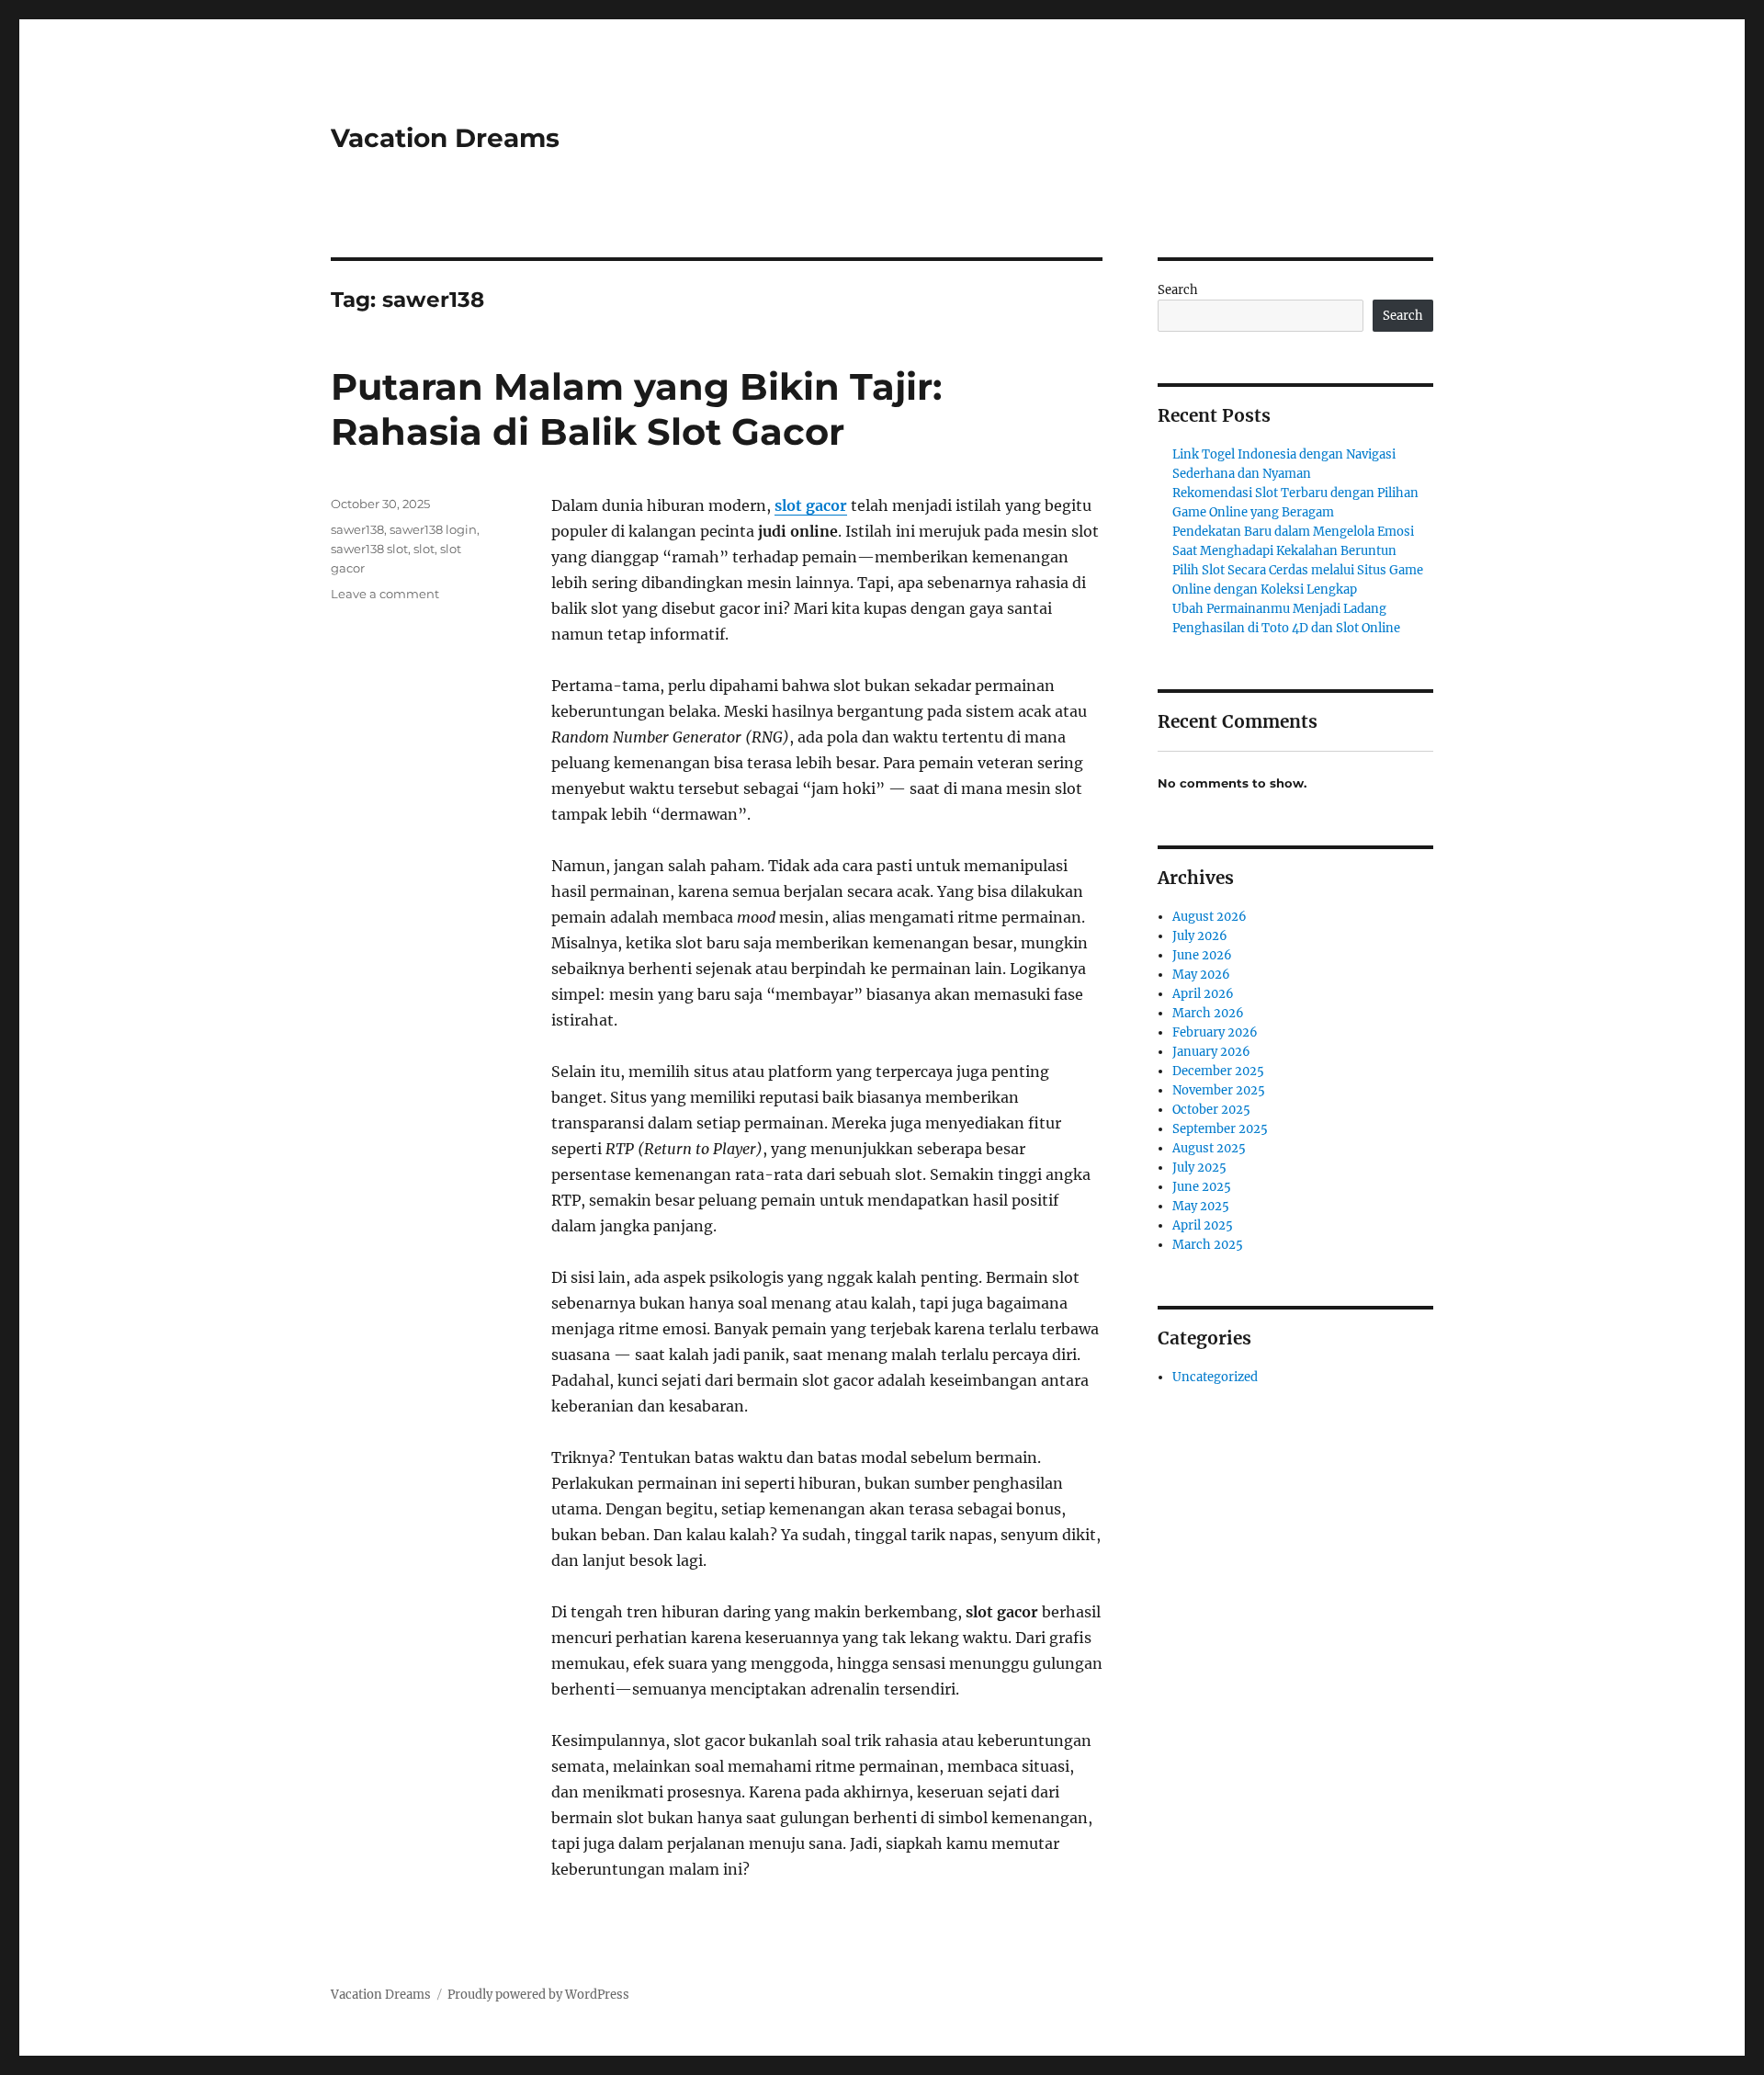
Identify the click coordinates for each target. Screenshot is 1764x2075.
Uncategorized (1215, 1377)
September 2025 (1220, 1129)
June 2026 (1202, 955)
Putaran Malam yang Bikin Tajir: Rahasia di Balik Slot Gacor (636, 409)
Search (1178, 290)
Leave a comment (385, 594)
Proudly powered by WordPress (538, 1995)
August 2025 (1209, 1148)
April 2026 (1203, 994)
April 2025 (1203, 1225)
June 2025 (1202, 1187)
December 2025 (1218, 1071)
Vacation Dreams (445, 138)
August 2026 (1210, 917)
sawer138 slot (369, 549)
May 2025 (1201, 1206)
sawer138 (357, 529)
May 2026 (1201, 975)
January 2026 (1211, 1052)
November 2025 (1219, 1090)
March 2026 (1208, 1013)
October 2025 (1211, 1110)
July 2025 (1199, 1168)
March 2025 (1208, 1245)
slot (424, 549)
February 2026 (1215, 1032)
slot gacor (811, 505)
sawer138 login (433, 529)
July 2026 (1200, 936)
